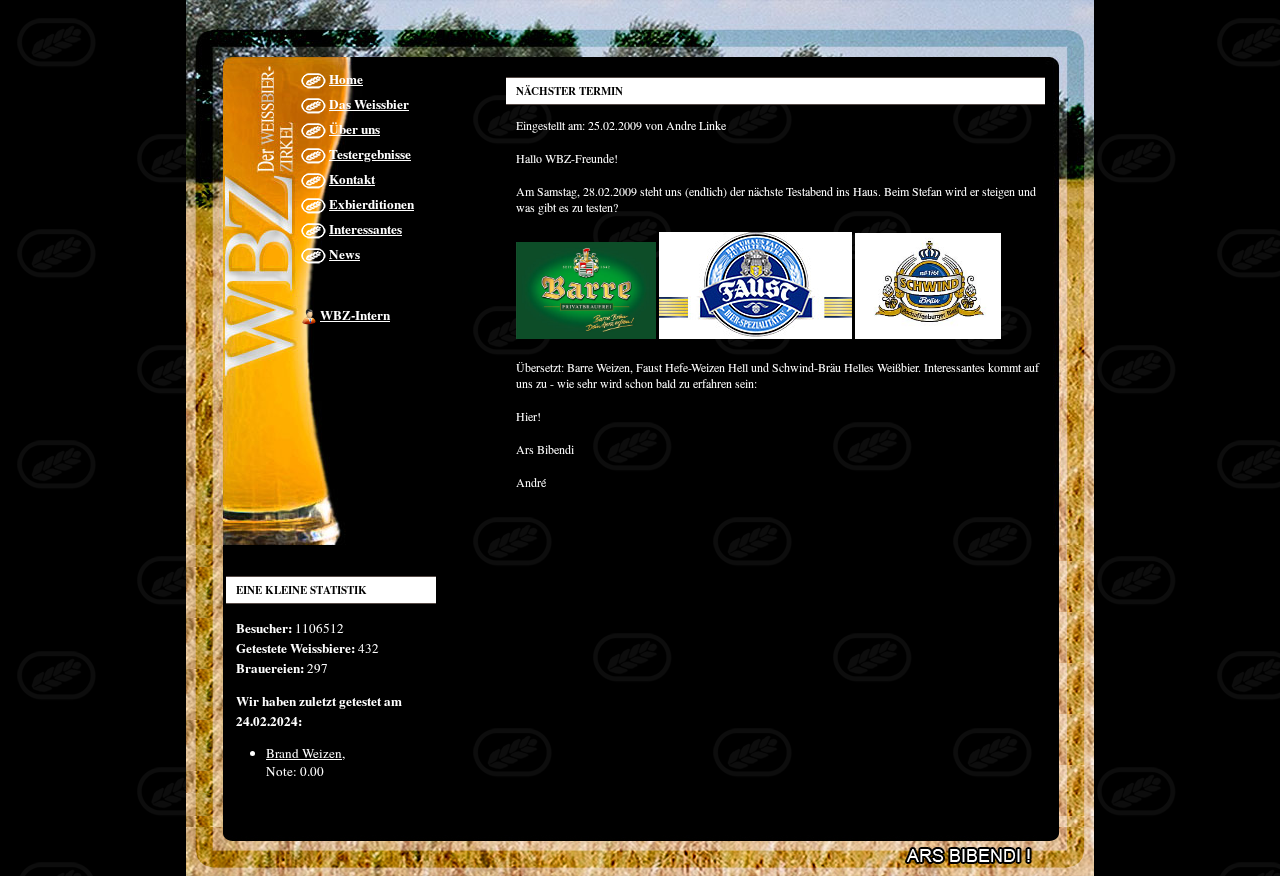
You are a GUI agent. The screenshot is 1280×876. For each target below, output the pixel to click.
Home (346, 79)
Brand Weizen (304, 753)
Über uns (354, 129)
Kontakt (352, 179)
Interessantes (365, 229)
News (344, 254)
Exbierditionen (371, 204)
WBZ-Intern (355, 315)
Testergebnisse (370, 154)
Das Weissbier (369, 104)
